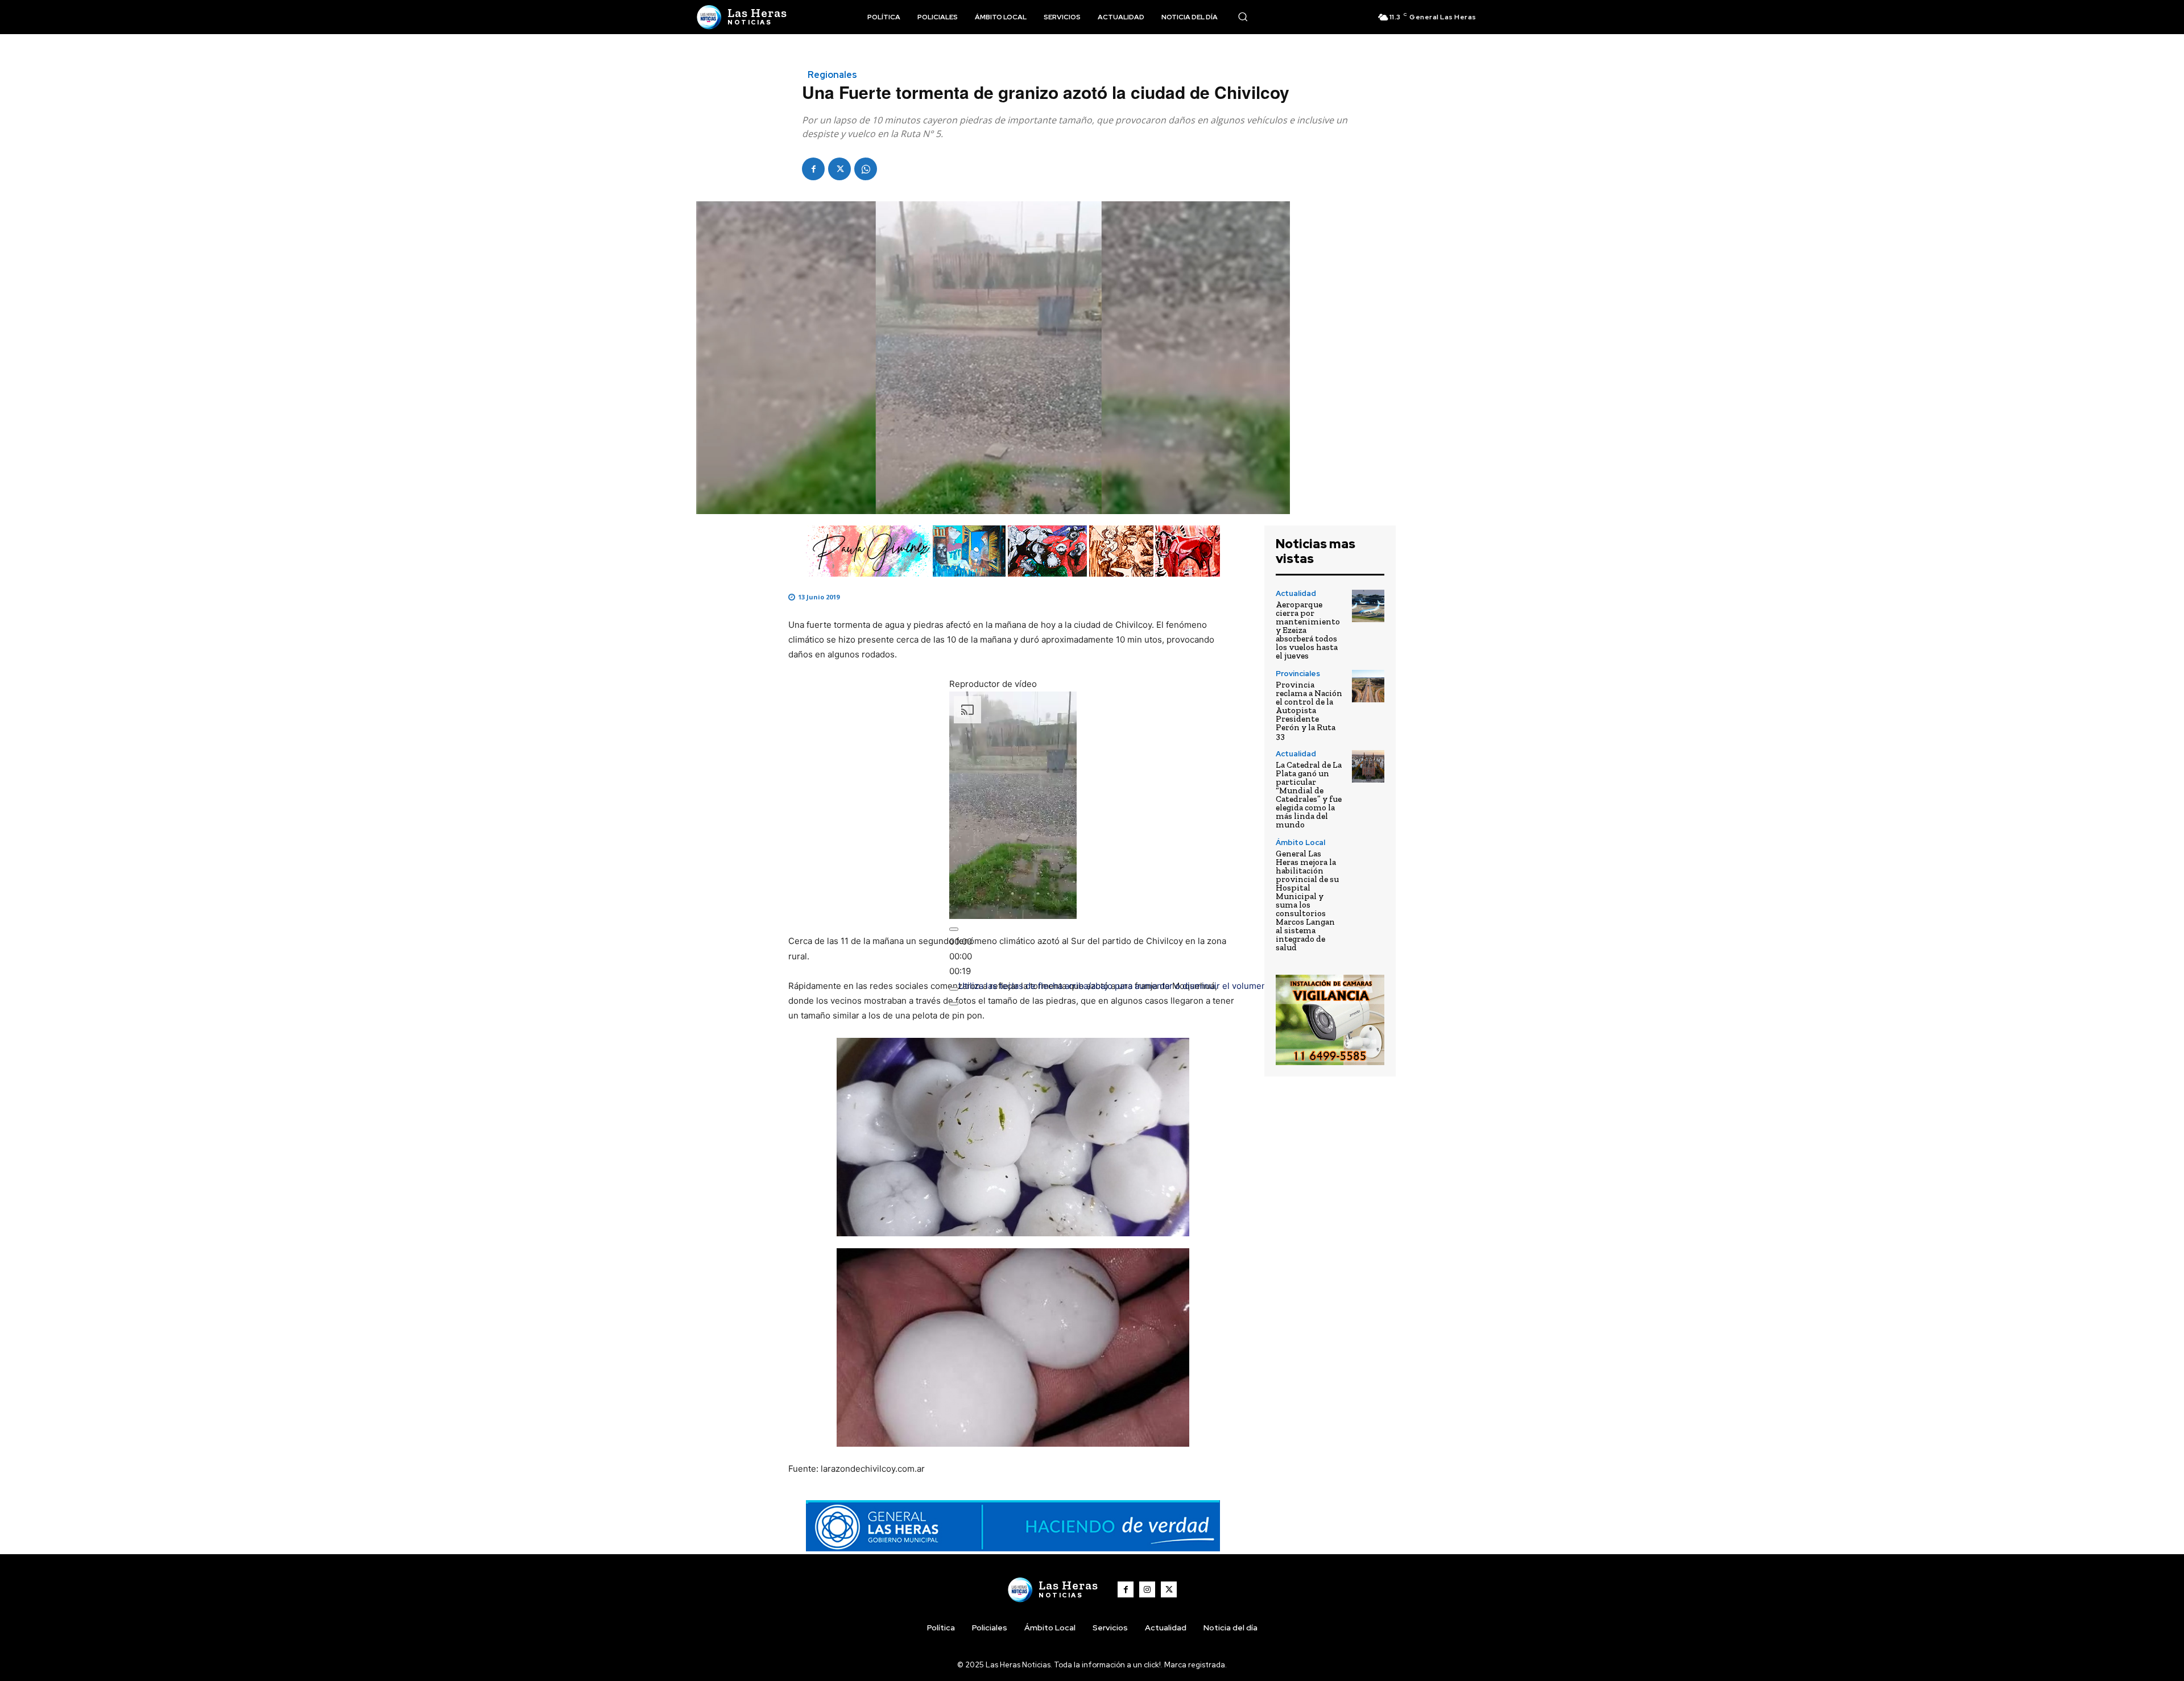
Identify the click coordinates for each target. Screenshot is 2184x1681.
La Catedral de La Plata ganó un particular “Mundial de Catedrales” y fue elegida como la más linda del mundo (1309, 795)
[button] (1243, 16)
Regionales (832, 75)
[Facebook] (813, 169)
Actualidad (1296, 593)
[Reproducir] (954, 929)
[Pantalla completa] (954, 1004)
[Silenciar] (954, 989)
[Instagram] (1147, 1589)
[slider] (961, 956)
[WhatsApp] (866, 169)
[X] (839, 169)
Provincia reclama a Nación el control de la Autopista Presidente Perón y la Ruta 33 (1309, 710)
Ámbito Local (1300, 842)
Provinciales (1298, 674)
